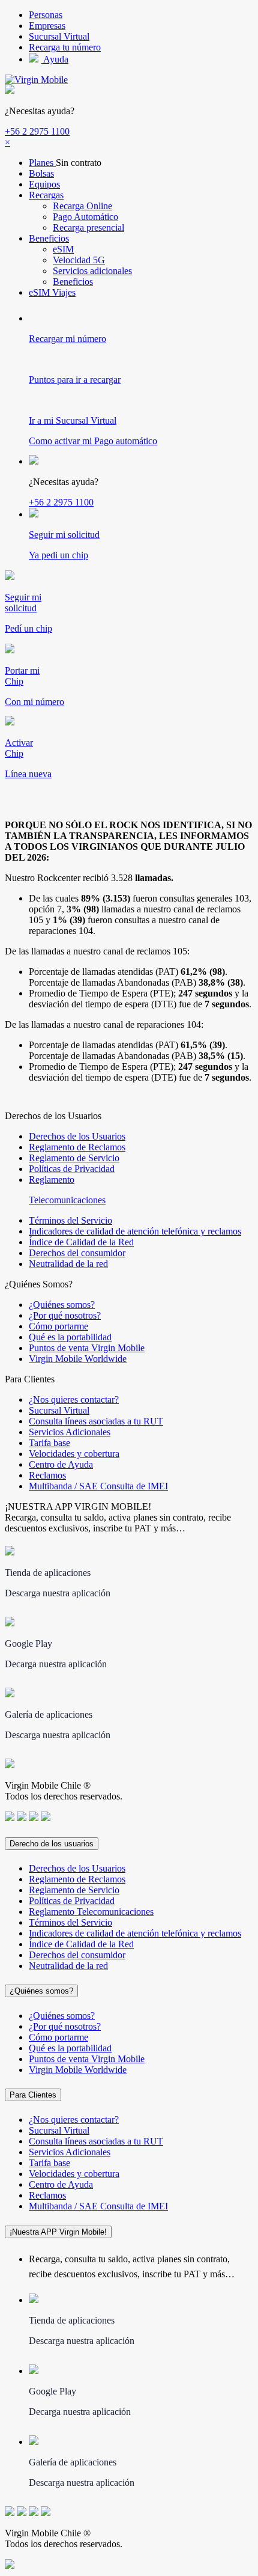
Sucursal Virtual (59, 36)
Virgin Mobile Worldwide (78, 1359)
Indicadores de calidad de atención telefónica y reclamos (135, 1231)
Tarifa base (49, 1443)
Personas (46, 15)
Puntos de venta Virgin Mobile (87, 1348)
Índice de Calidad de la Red (81, 1242)
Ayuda (55, 59)
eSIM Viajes (52, 292)
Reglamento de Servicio (74, 1158)
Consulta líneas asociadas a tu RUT (96, 1421)
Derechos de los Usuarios (77, 1136)
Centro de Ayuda (61, 1464)
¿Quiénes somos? (62, 1305)
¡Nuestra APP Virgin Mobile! (58, 2232)
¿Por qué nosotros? (65, 1315)
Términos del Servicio (70, 1220)
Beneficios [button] (49, 238)
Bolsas (41, 173)
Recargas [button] (46, 195)
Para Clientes (33, 2095)
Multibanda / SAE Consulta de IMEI (98, 1486)
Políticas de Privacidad (72, 1169)
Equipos (44, 184)
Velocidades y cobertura (74, 1454)
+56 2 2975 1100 (37, 131)
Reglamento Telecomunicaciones (91, 1912)
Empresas (47, 26)
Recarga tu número (65, 47)
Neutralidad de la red (68, 1264)
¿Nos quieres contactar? (74, 1399)
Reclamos (47, 1475)
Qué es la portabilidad (70, 1337)
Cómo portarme (58, 1326)
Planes (42, 163)
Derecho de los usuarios (52, 1844)
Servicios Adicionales (70, 1432)
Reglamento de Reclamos (77, 1147)
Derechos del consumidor (77, 1253)
